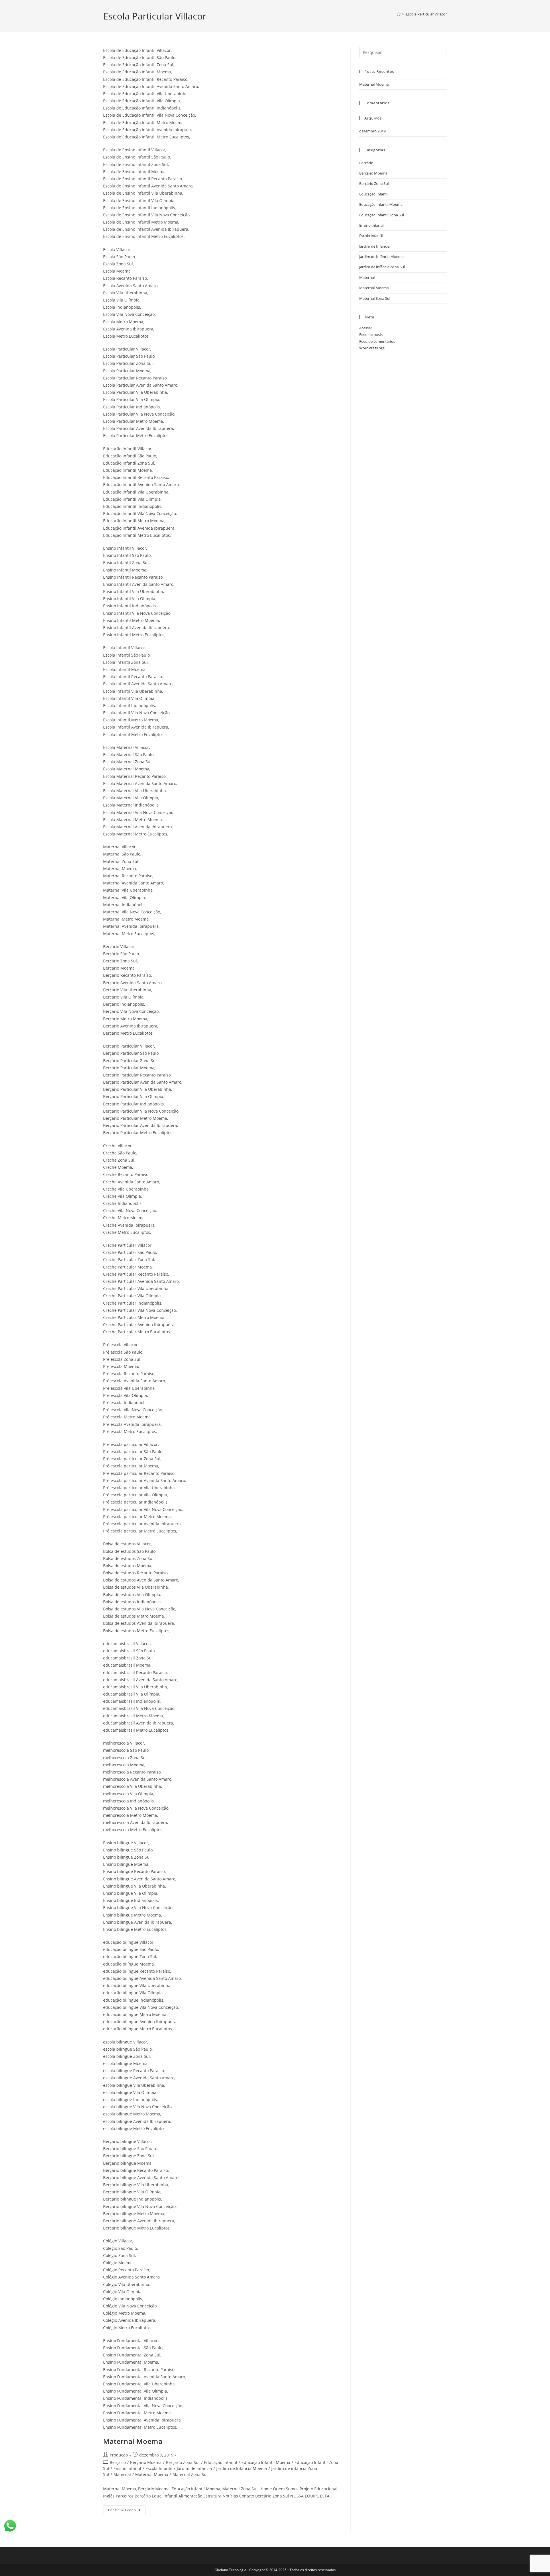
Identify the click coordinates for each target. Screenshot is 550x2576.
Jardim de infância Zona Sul (382, 267)
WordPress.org (372, 348)
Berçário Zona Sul (183, 2462)
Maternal (122, 2474)
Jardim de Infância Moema (242, 2468)
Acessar (366, 328)
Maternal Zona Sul (190, 2474)
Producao (119, 2455)
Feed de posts (371, 334)
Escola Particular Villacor (426, 14)
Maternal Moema (133, 2441)
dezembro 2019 (372, 131)
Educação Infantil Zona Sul (382, 215)
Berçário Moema (146, 2462)
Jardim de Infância (194, 2468)
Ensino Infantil (127, 2468)
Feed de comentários (377, 341)
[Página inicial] (399, 14)
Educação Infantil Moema (266, 2462)
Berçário (118, 2462)
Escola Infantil (159, 2468)
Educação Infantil (221, 2462)
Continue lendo (127, 2509)
